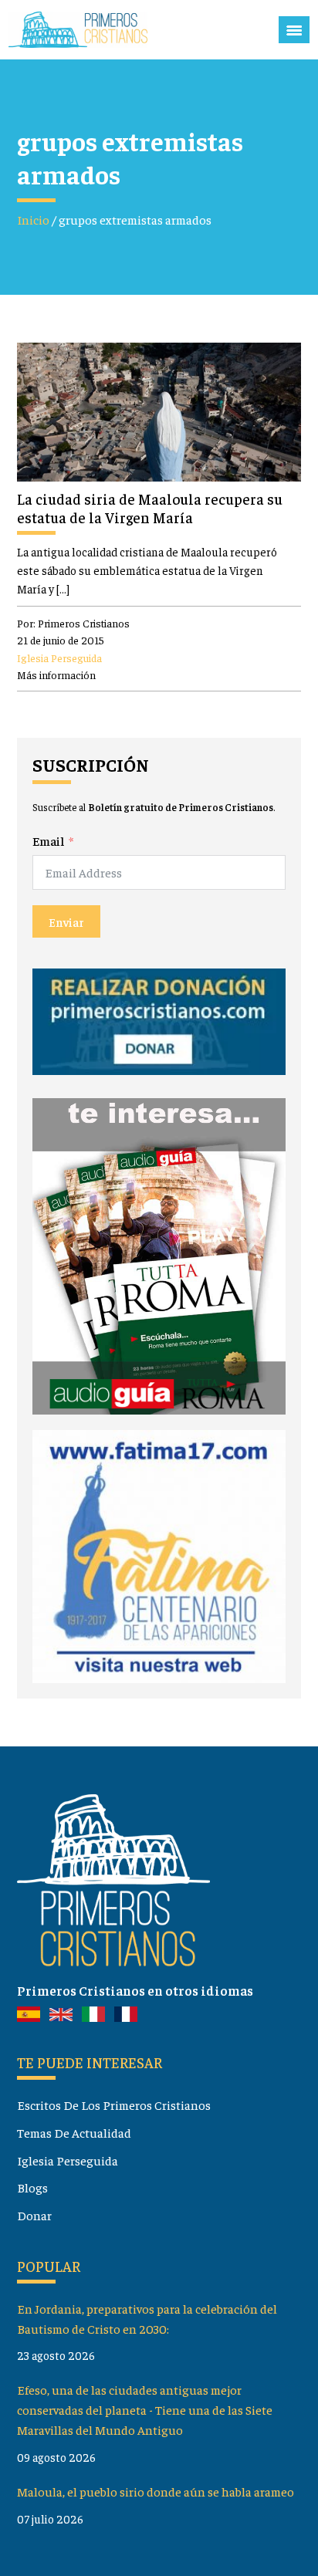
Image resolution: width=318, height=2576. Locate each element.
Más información (56, 674)
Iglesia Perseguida (59, 658)
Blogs (32, 2187)
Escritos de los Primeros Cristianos (114, 2105)
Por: (73, 623)
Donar (34, 2215)
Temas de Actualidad (74, 2133)
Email (48, 841)
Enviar (66, 921)
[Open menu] (294, 30)
